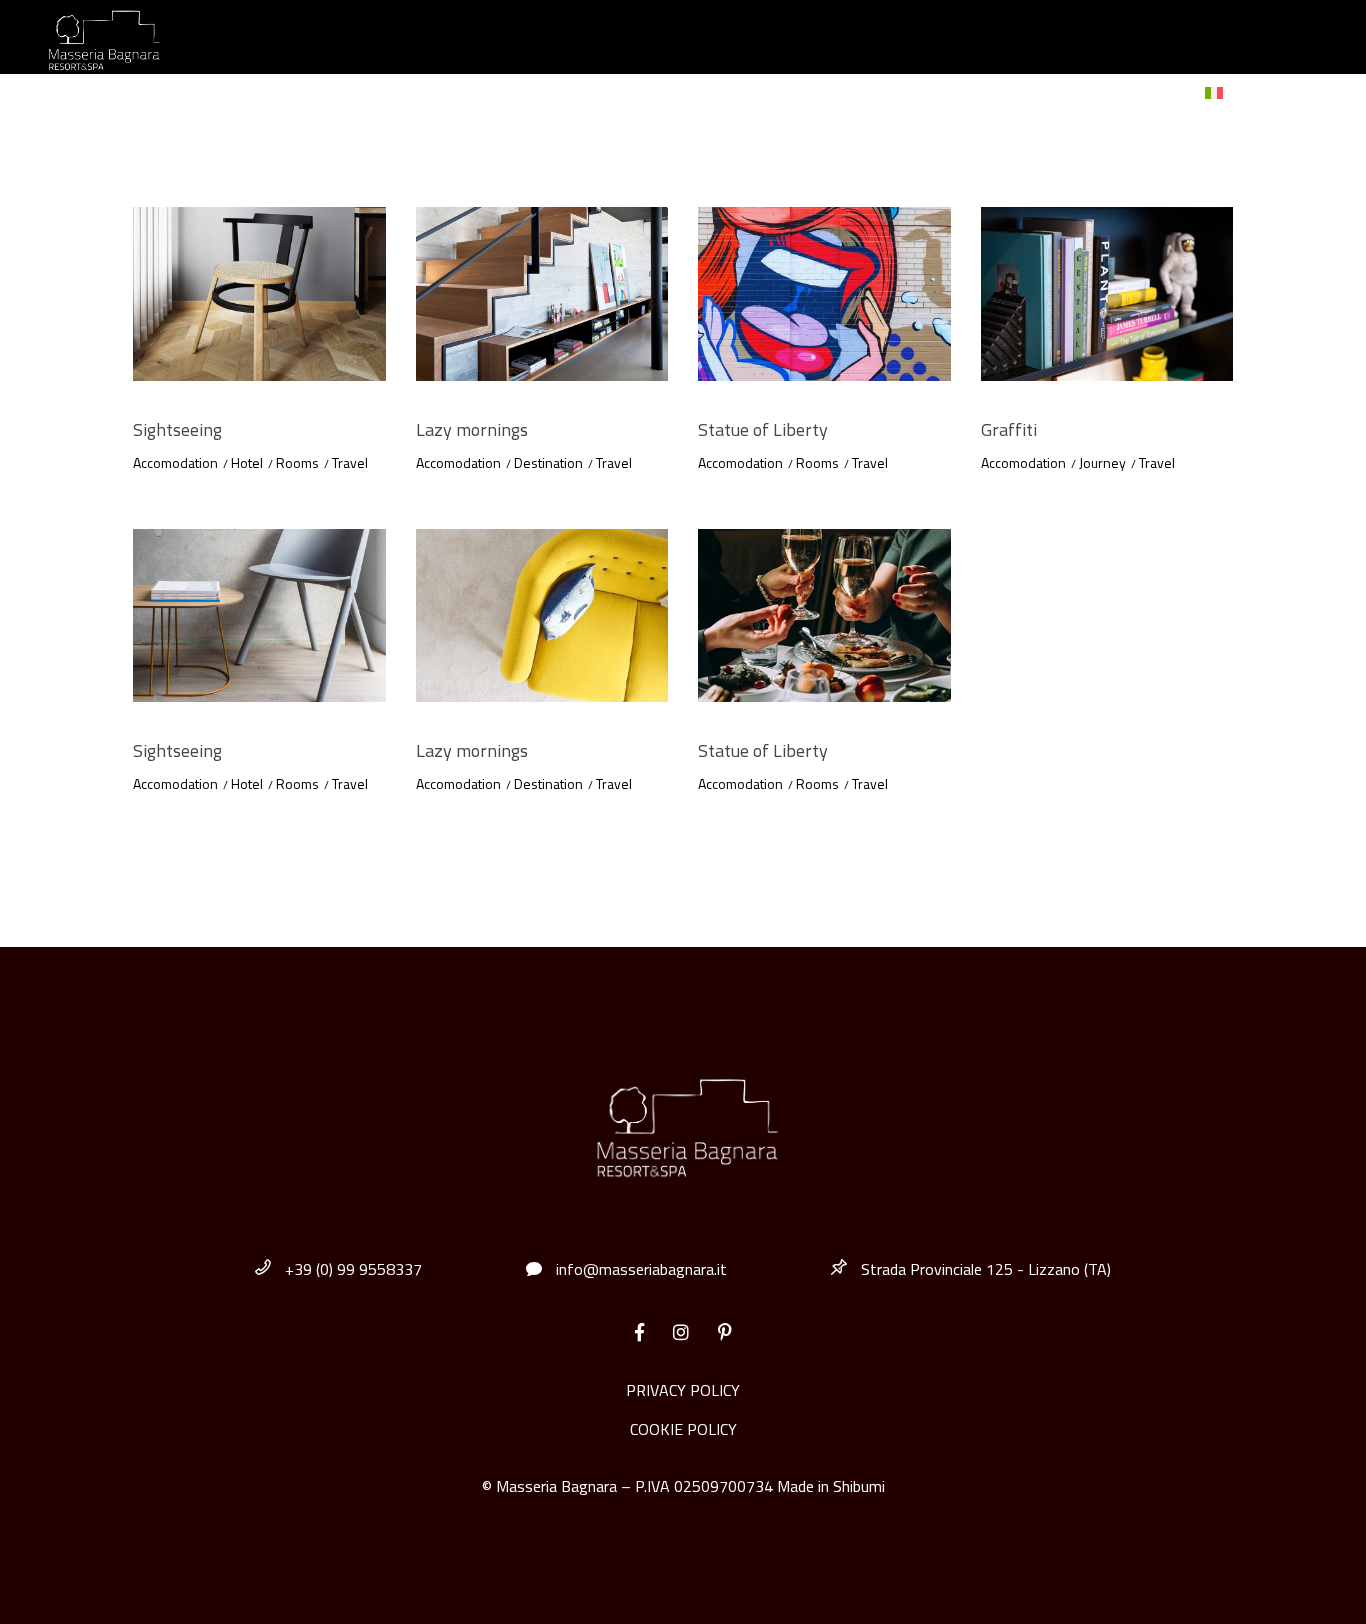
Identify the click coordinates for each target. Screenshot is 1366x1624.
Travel (350, 462)
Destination (548, 462)
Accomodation (175, 462)
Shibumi (859, 1486)
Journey (1102, 462)
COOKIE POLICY (683, 1429)
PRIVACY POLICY (683, 1390)
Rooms (297, 462)
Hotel (247, 462)
